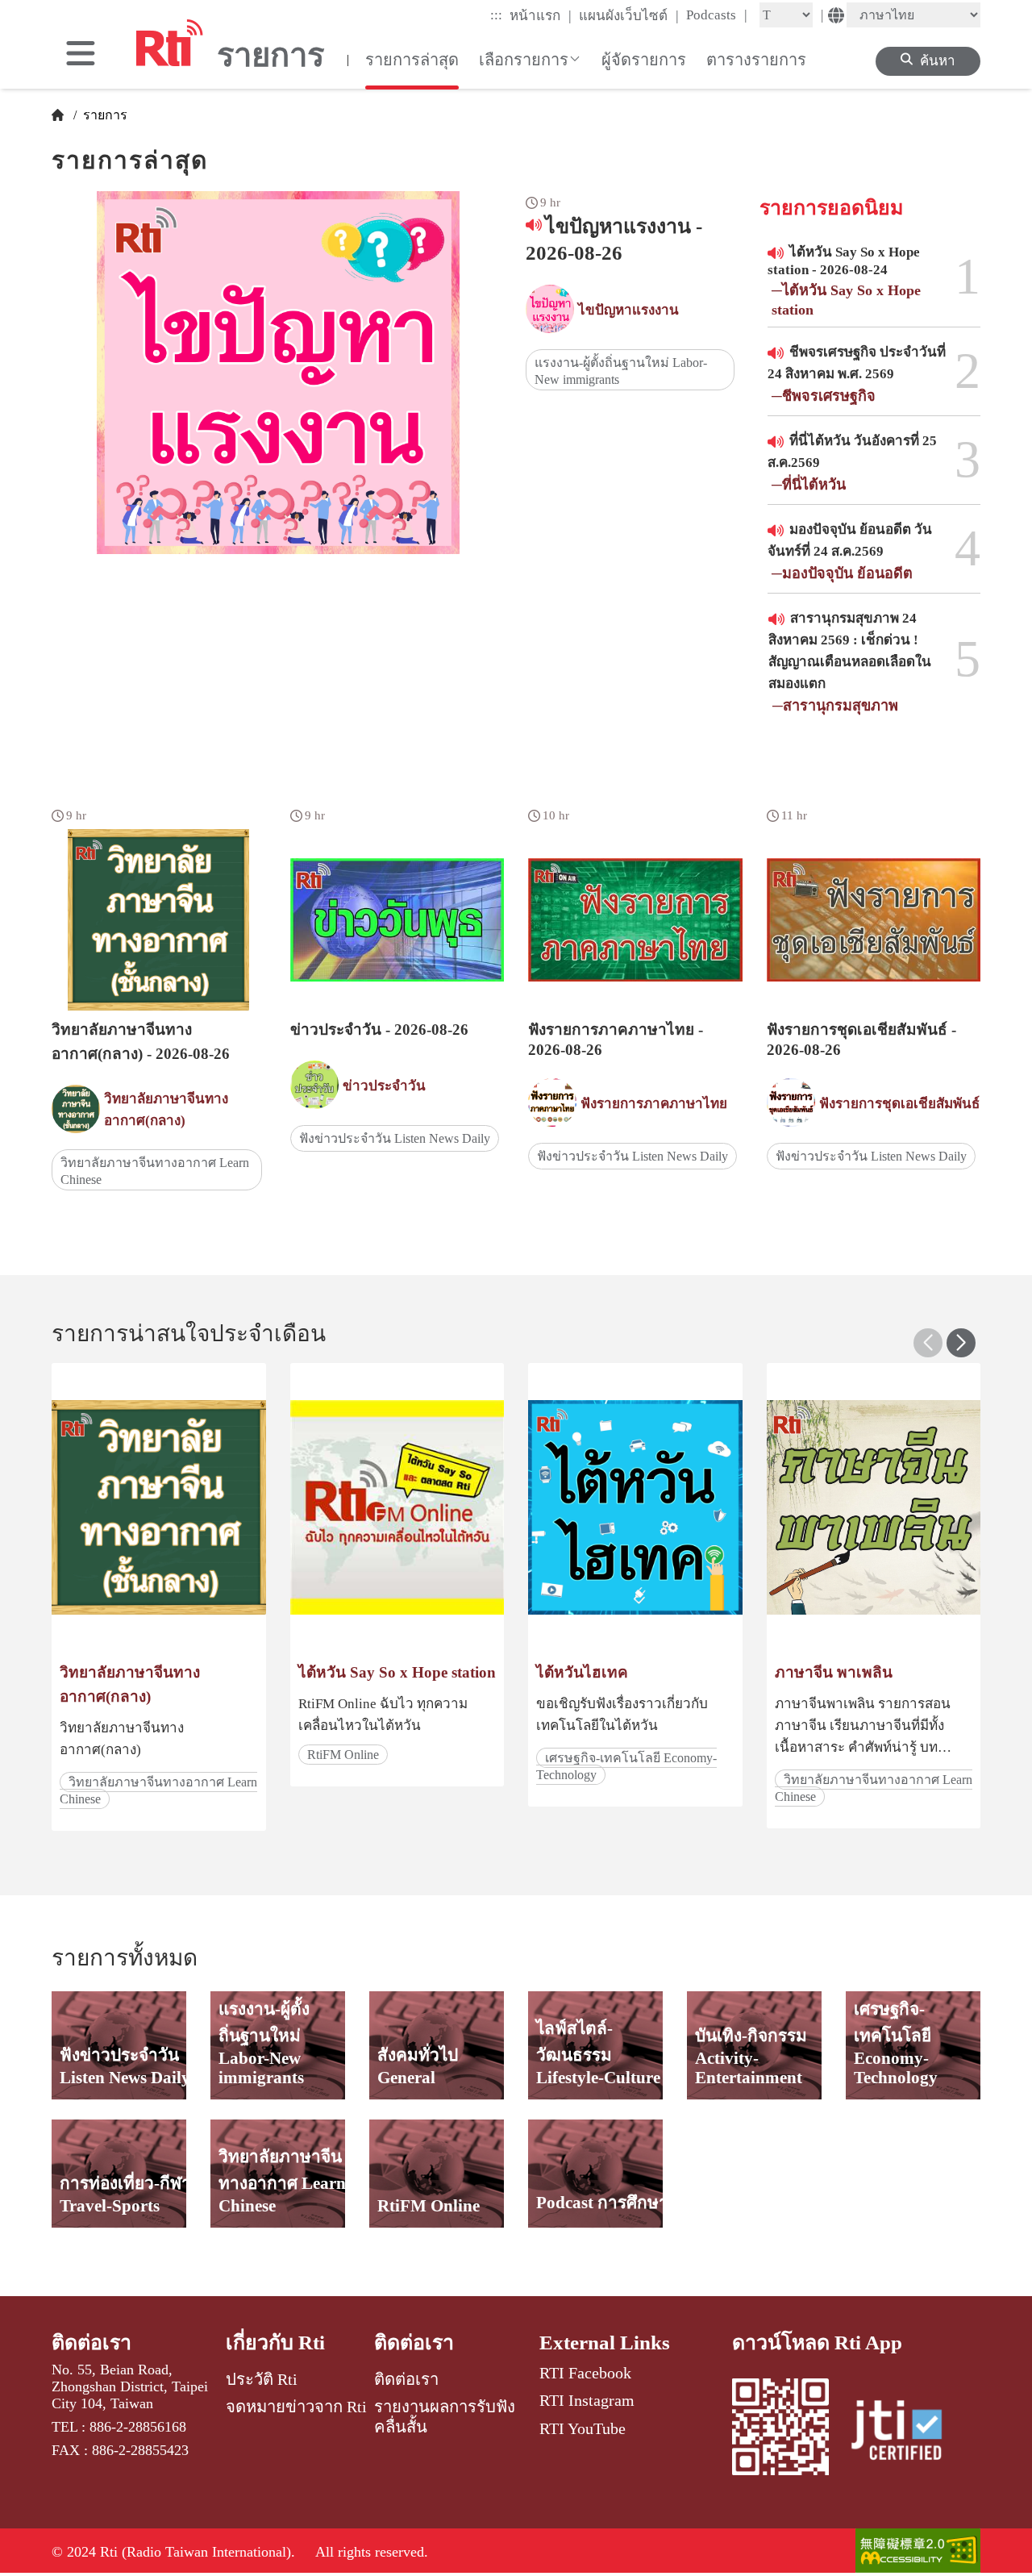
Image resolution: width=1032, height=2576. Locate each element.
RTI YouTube (583, 2428)
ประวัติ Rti (262, 2379)
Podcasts (717, 15)
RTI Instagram (587, 2400)
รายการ (104, 115)
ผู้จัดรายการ (644, 60)
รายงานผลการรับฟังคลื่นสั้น (445, 2416)
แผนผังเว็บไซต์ (629, 15)
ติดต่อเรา (92, 2343)
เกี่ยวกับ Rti (275, 2343)
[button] (961, 1343)
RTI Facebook (585, 2373)
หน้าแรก (541, 15)
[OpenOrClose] (81, 55)
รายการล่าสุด (412, 60)
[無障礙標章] (918, 2552)
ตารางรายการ (756, 60)
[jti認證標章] (906, 2432)
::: (496, 15)
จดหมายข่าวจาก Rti (296, 2407)
